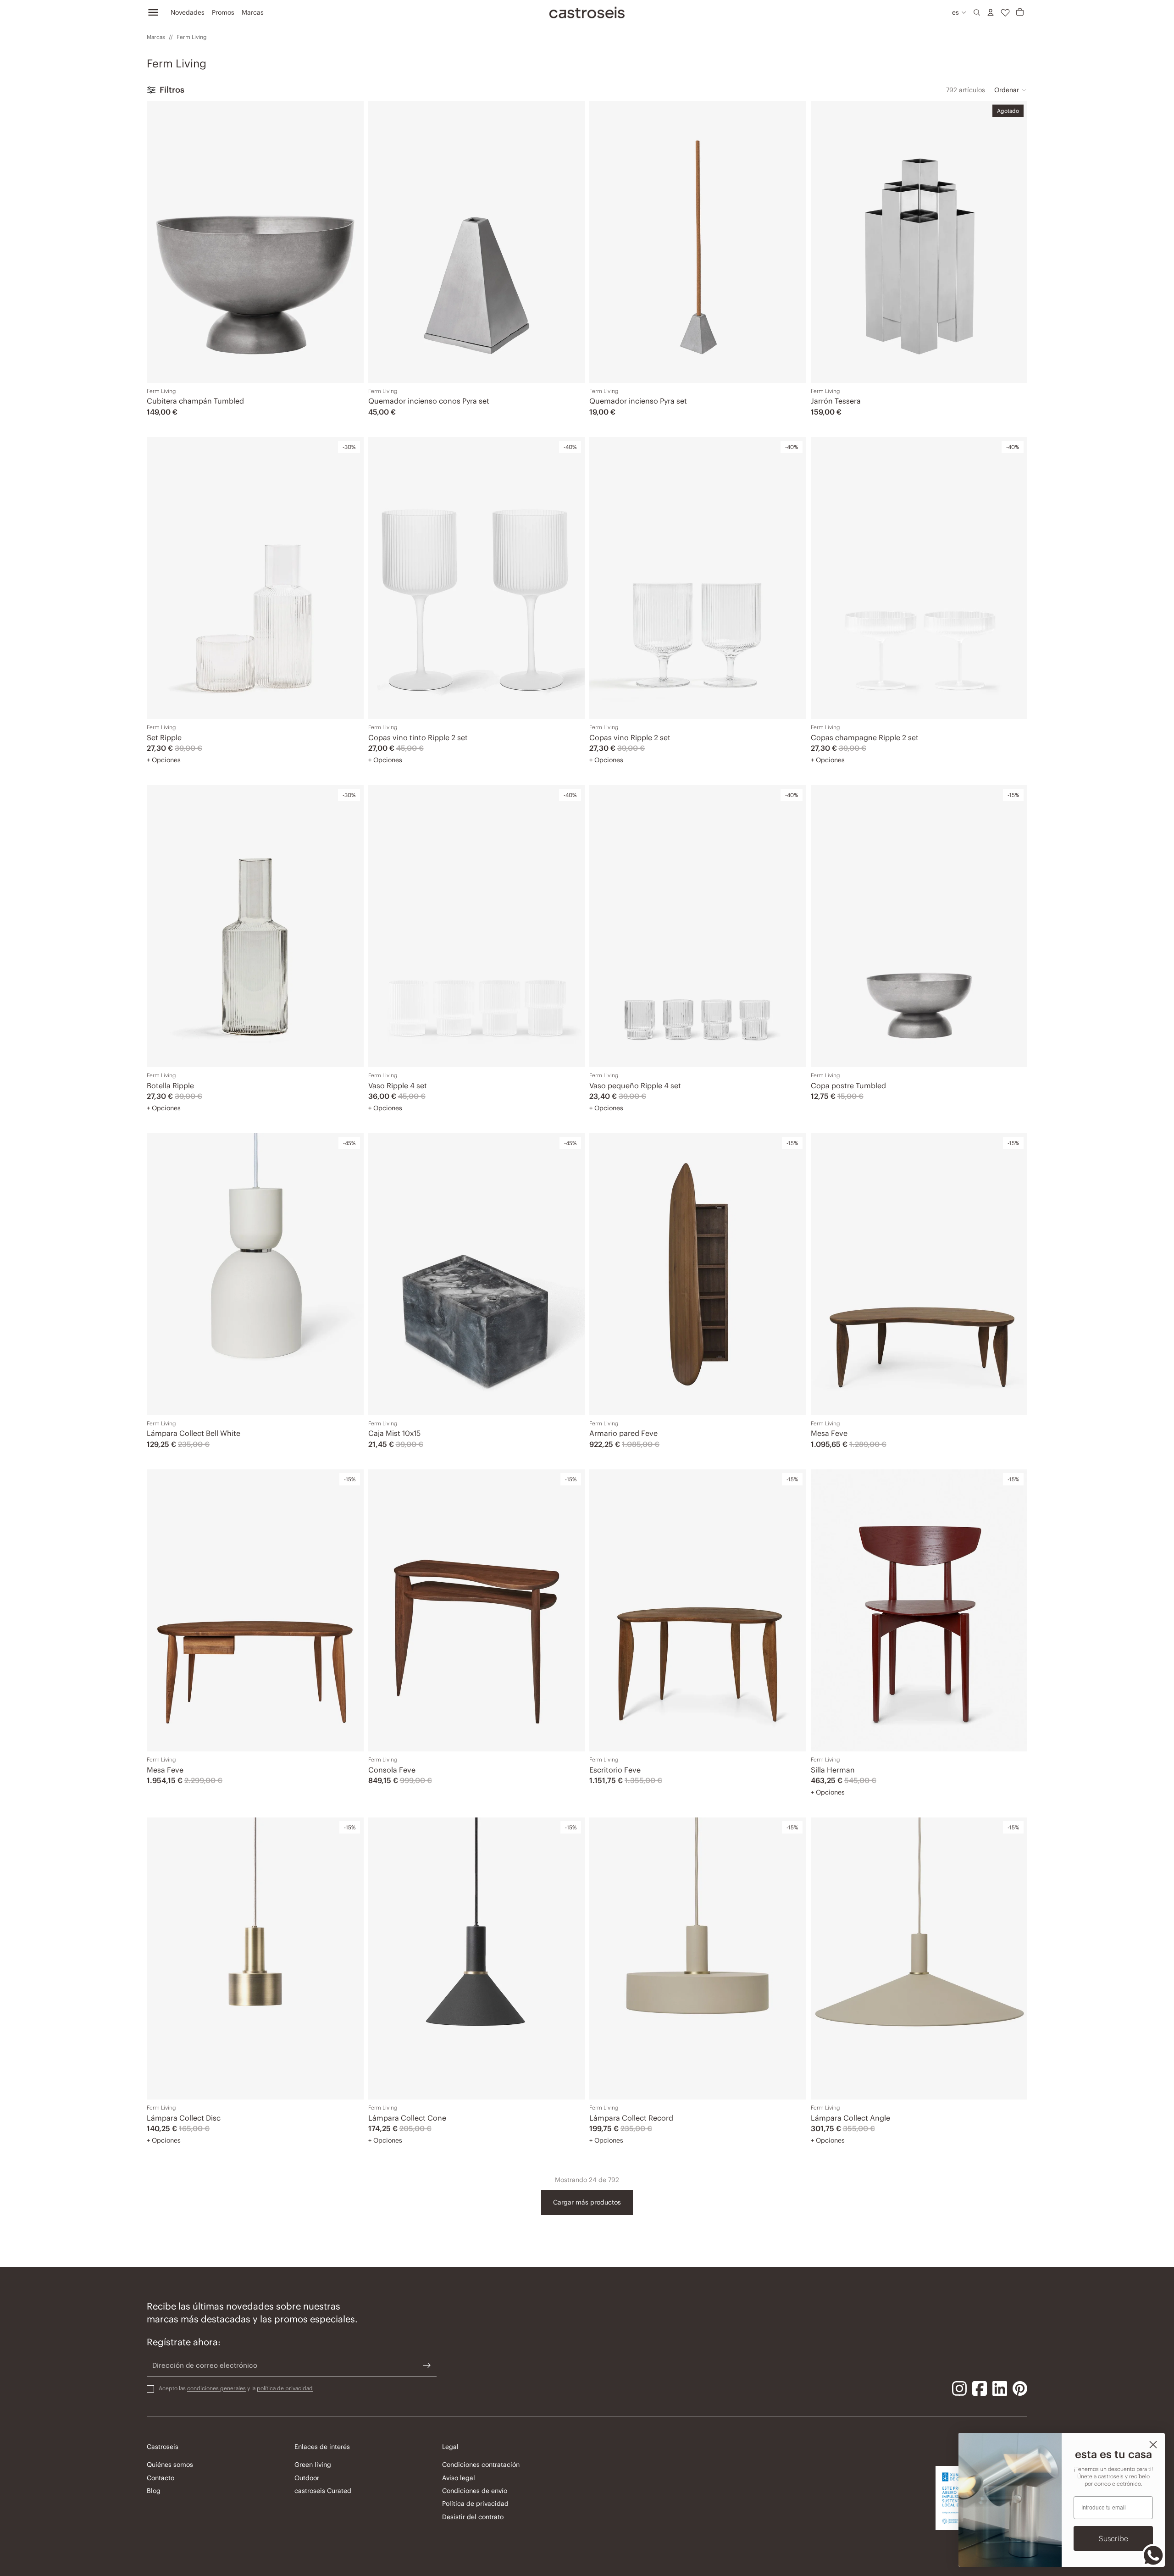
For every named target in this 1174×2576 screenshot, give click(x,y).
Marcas (253, 12)
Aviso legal (459, 2477)
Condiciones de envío (475, 2491)
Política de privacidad (475, 2504)
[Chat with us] (1153, 2555)
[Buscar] (977, 12)
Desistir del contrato (473, 2516)
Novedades (188, 12)
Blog (154, 2491)
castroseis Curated (323, 2491)
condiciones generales (216, 2388)
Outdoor (307, 2477)
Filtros (172, 90)
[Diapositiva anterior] (382, 242)
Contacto (161, 2477)
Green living (313, 2465)
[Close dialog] (1153, 2445)
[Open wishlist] (1005, 12)
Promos (223, 12)
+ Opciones (164, 760)
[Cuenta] (991, 12)
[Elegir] (350, 705)
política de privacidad (285, 2388)
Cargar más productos (587, 2202)
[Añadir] (350, 369)
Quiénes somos (170, 2465)
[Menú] (153, 12)
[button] (1011, 90)
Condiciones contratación (481, 2465)
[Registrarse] (427, 2365)
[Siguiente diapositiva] (571, 242)
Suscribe (1113, 2538)
